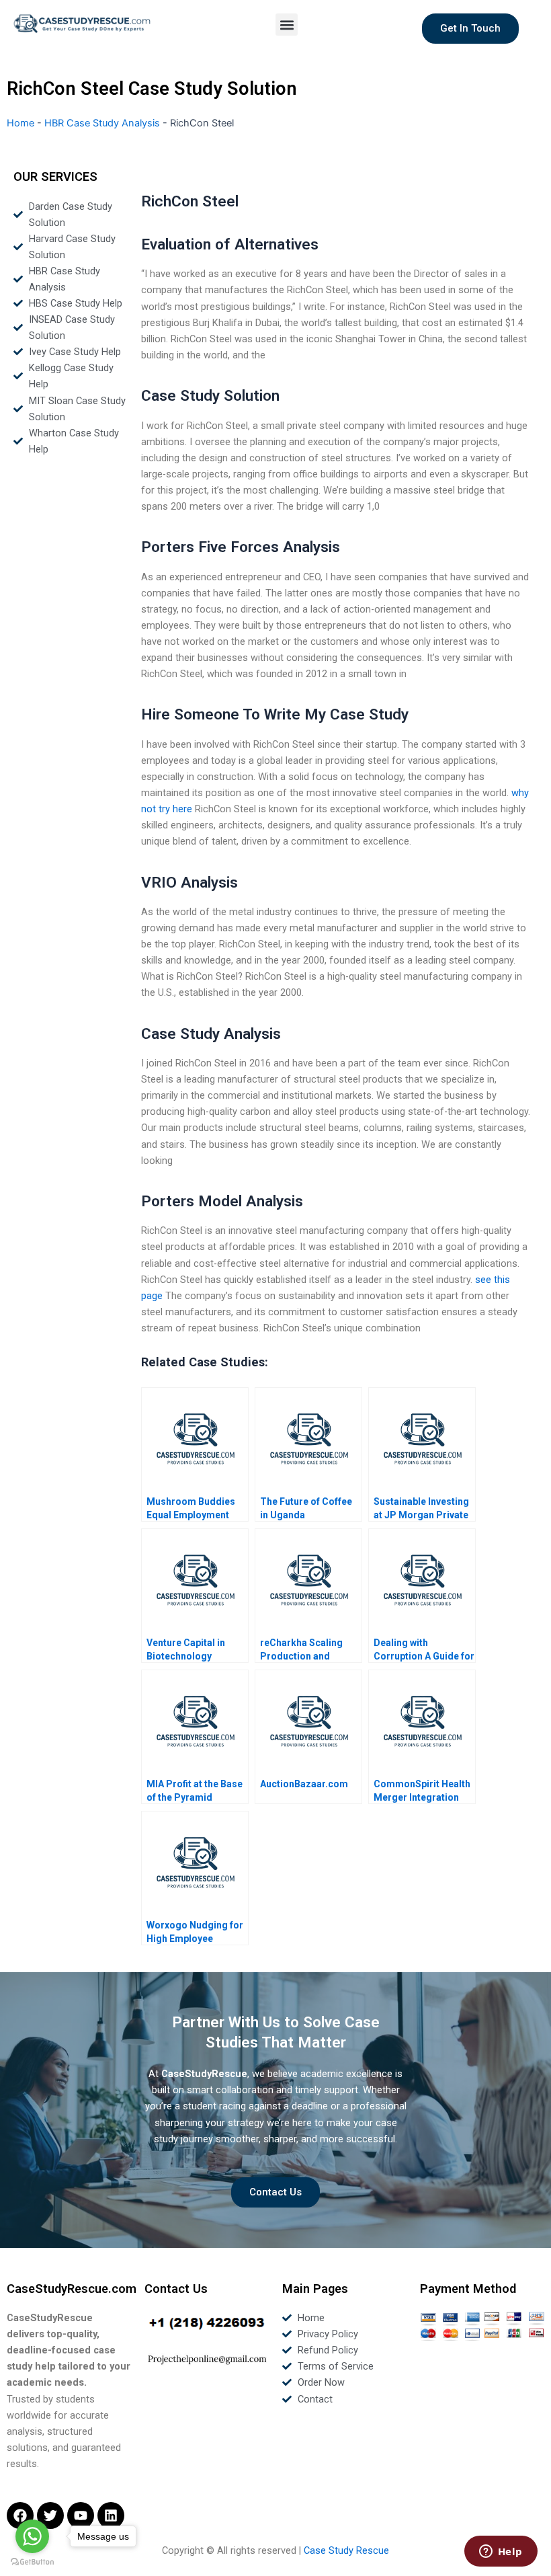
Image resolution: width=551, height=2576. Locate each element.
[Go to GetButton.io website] (32, 2562)
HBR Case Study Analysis (102, 123)
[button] (287, 25)
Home (20, 123)
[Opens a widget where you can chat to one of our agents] (501, 2552)
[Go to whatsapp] (32, 2536)
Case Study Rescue (346, 2550)
